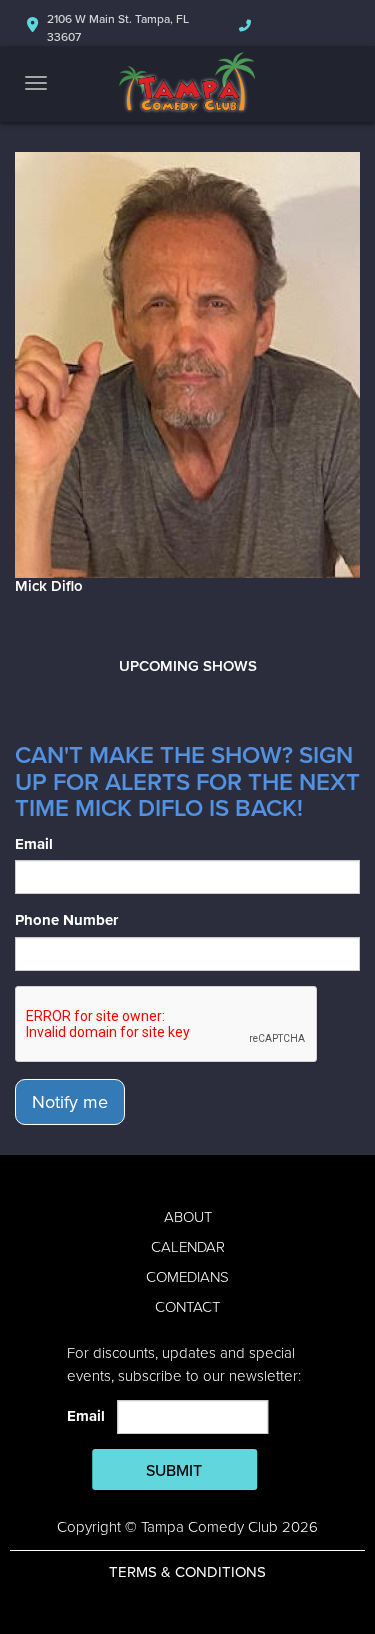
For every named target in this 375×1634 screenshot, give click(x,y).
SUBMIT (174, 1471)
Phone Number (66, 920)
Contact (187, 1307)
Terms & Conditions (187, 1572)
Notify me (70, 1102)
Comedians (187, 1277)
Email (34, 844)
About (188, 1217)
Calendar (188, 1247)
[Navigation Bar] (36, 83)
